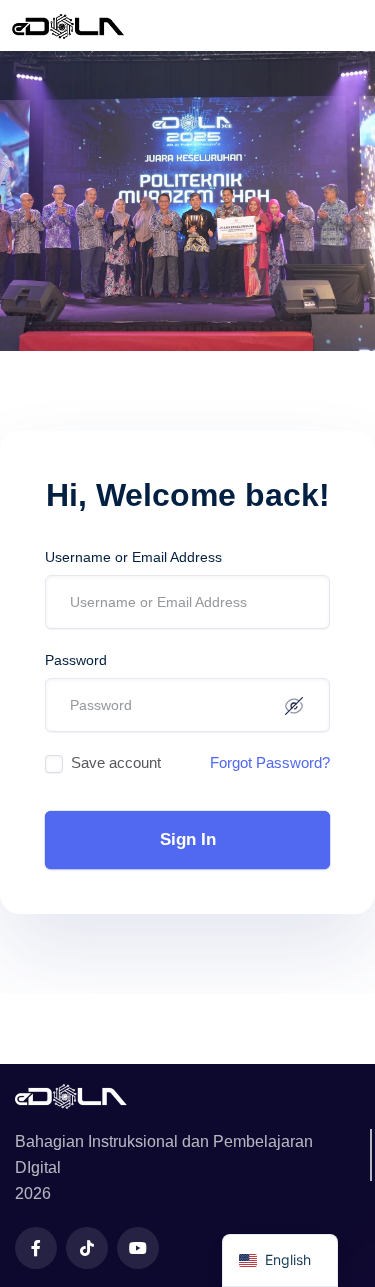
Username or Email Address (133, 557)
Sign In (188, 839)
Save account (116, 762)
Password (76, 660)
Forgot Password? (270, 762)
